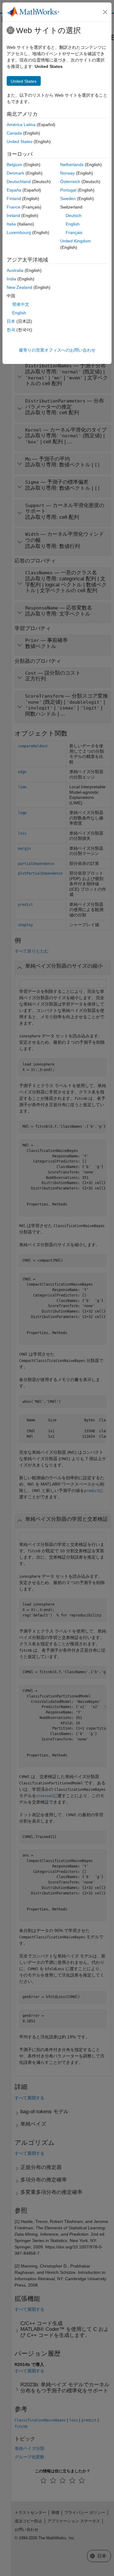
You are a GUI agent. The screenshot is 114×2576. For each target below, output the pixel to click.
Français (74, 232)
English (73, 224)
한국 (11, 330)
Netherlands (72, 165)
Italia (11, 224)
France (14, 207)
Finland (14, 199)
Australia (15, 270)
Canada (14, 133)
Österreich (70, 182)
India (11, 279)
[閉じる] (105, 12)
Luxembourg (19, 232)
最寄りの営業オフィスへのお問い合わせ (57, 350)
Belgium (14, 165)
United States (20, 142)
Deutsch (74, 215)
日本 (11, 321)
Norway (67, 173)
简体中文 (21, 304)
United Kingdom (76, 241)
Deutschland (19, 182)
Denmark (16, 173)
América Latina (21, 125)
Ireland (13, 215)
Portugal (68, 190)
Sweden (68, 199)
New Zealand (19, 287)
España (14, 190)
